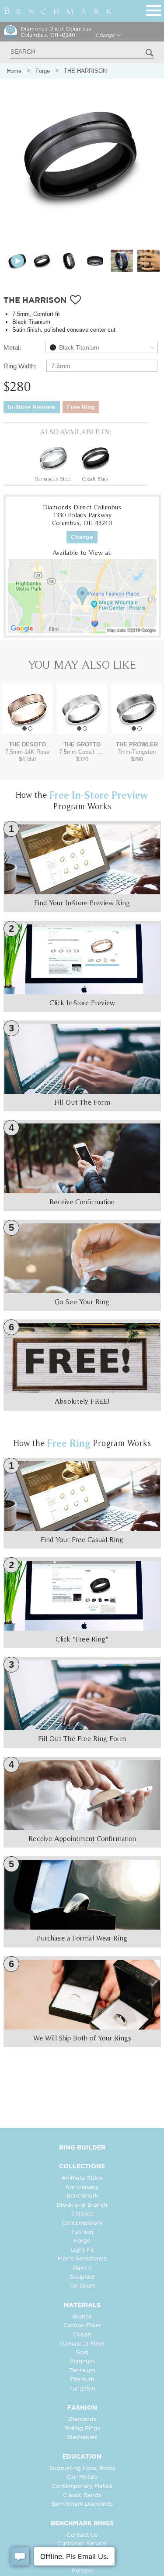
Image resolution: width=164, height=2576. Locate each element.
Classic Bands (82, 2495)
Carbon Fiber (82, 2326)
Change (106, 35)
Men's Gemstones (82, 2259)
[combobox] (101, 347)
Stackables (82, 2437)
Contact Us (82, 2535)
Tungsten (82, 2389)
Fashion (82, 2232)
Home (14, 71)
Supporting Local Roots (82, 2468)
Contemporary (82, 2223)
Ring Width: (20, 366)
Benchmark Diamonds (82, 2504)
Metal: (12, 348)
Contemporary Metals (82, 2486)
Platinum (82, 2362)
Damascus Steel (82, 2344)
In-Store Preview (32, 407)
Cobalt (82, 2335)
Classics (82, 2214)
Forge (43, 71)
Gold (82, 2353)
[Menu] (154, 9)
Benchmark (82, 2196)
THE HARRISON (85, 71)
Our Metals (82, 2477)
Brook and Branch (82, 2205)
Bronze (82, 2317)
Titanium (82, 2380)
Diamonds (82, 2420)
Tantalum (82, 2286)
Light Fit (82, 2250)
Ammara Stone (82, 2178)
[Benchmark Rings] (58, 11)
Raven (82, 2268)
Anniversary (82, 2187)
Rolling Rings (82, 2429)
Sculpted (82, 2277)
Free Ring (81, 407)
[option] (53, 462)
